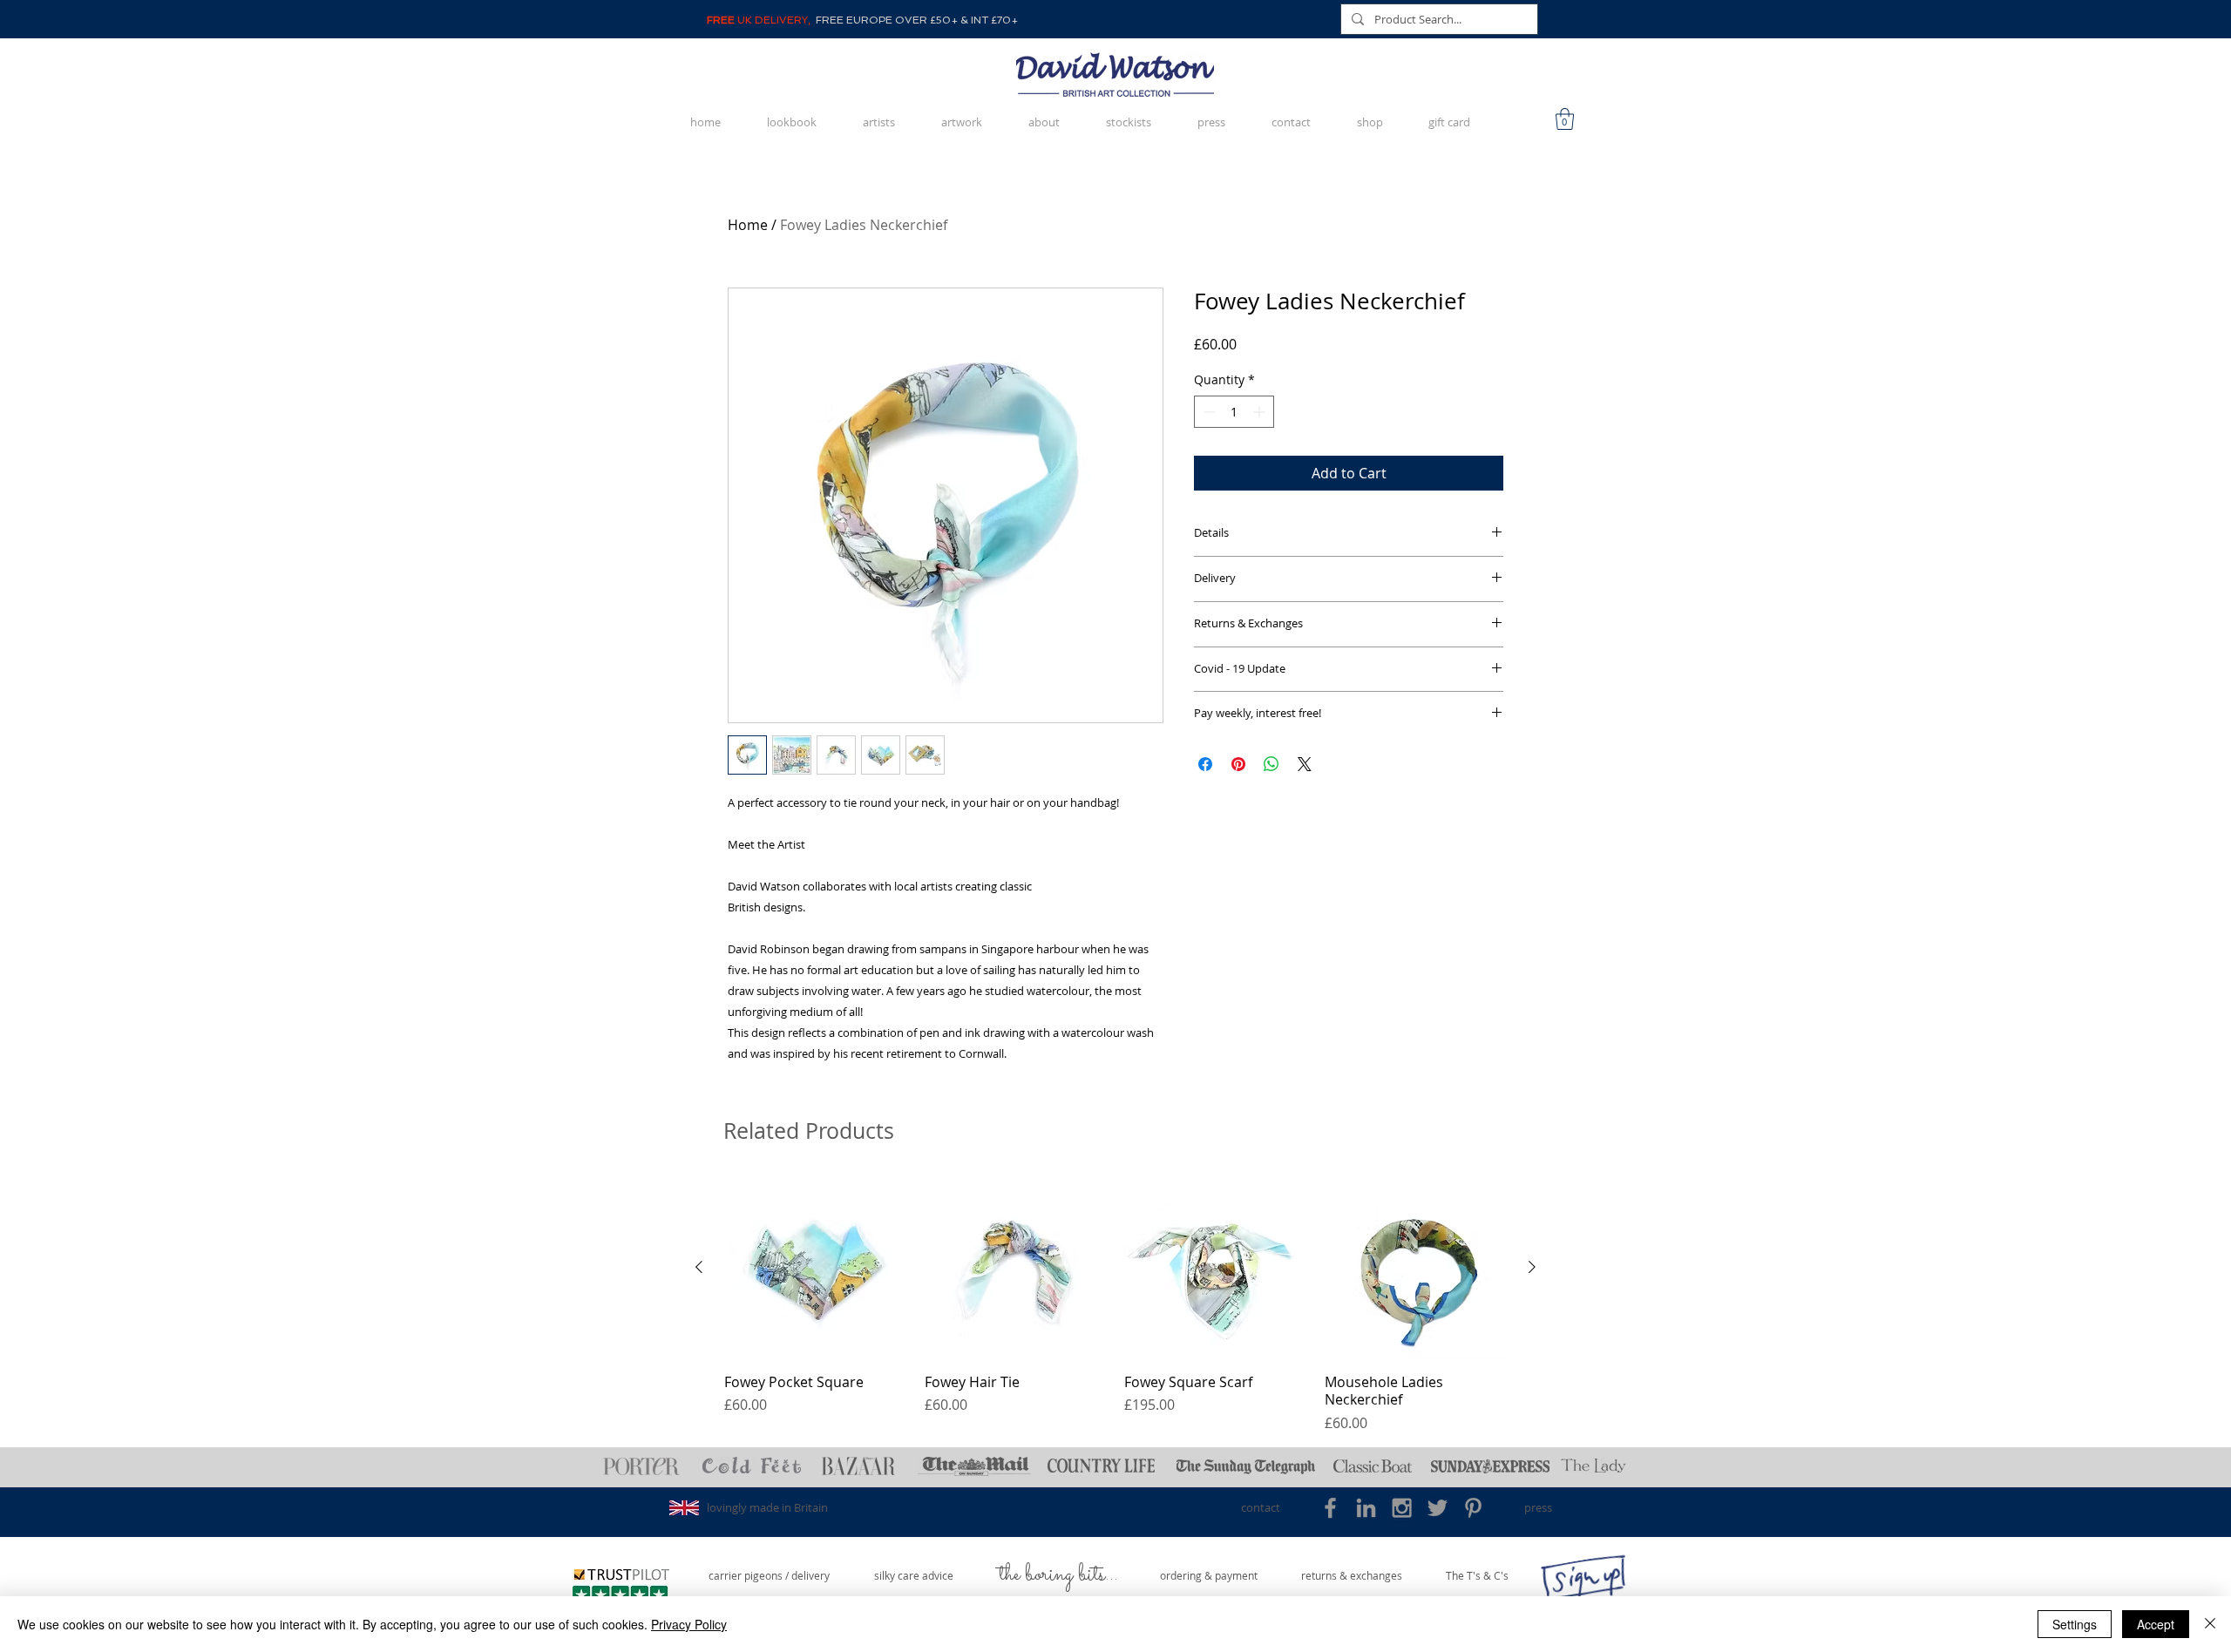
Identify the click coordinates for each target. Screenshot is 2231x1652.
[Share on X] (1305, 764)
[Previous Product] (699, 1267)
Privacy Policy (689, 1624)
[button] (1565, 119)
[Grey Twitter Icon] (1438, 1508)
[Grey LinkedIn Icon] (1366, 1508)
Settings (2075, 1624)
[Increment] (1261, 412)
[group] (1115, 1305)
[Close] (2210, 1624)
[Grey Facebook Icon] (1330, 1508)
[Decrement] (1207, 412)
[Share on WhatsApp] (1271, 764)
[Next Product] (1532, 1267)
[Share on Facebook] (1205, 764)
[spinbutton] (1234, 412)
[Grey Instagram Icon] (1402, 1508)
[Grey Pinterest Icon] (1473, 1508)
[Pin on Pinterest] (1238, 764)
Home (748, 225)
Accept (2156, 1624)
